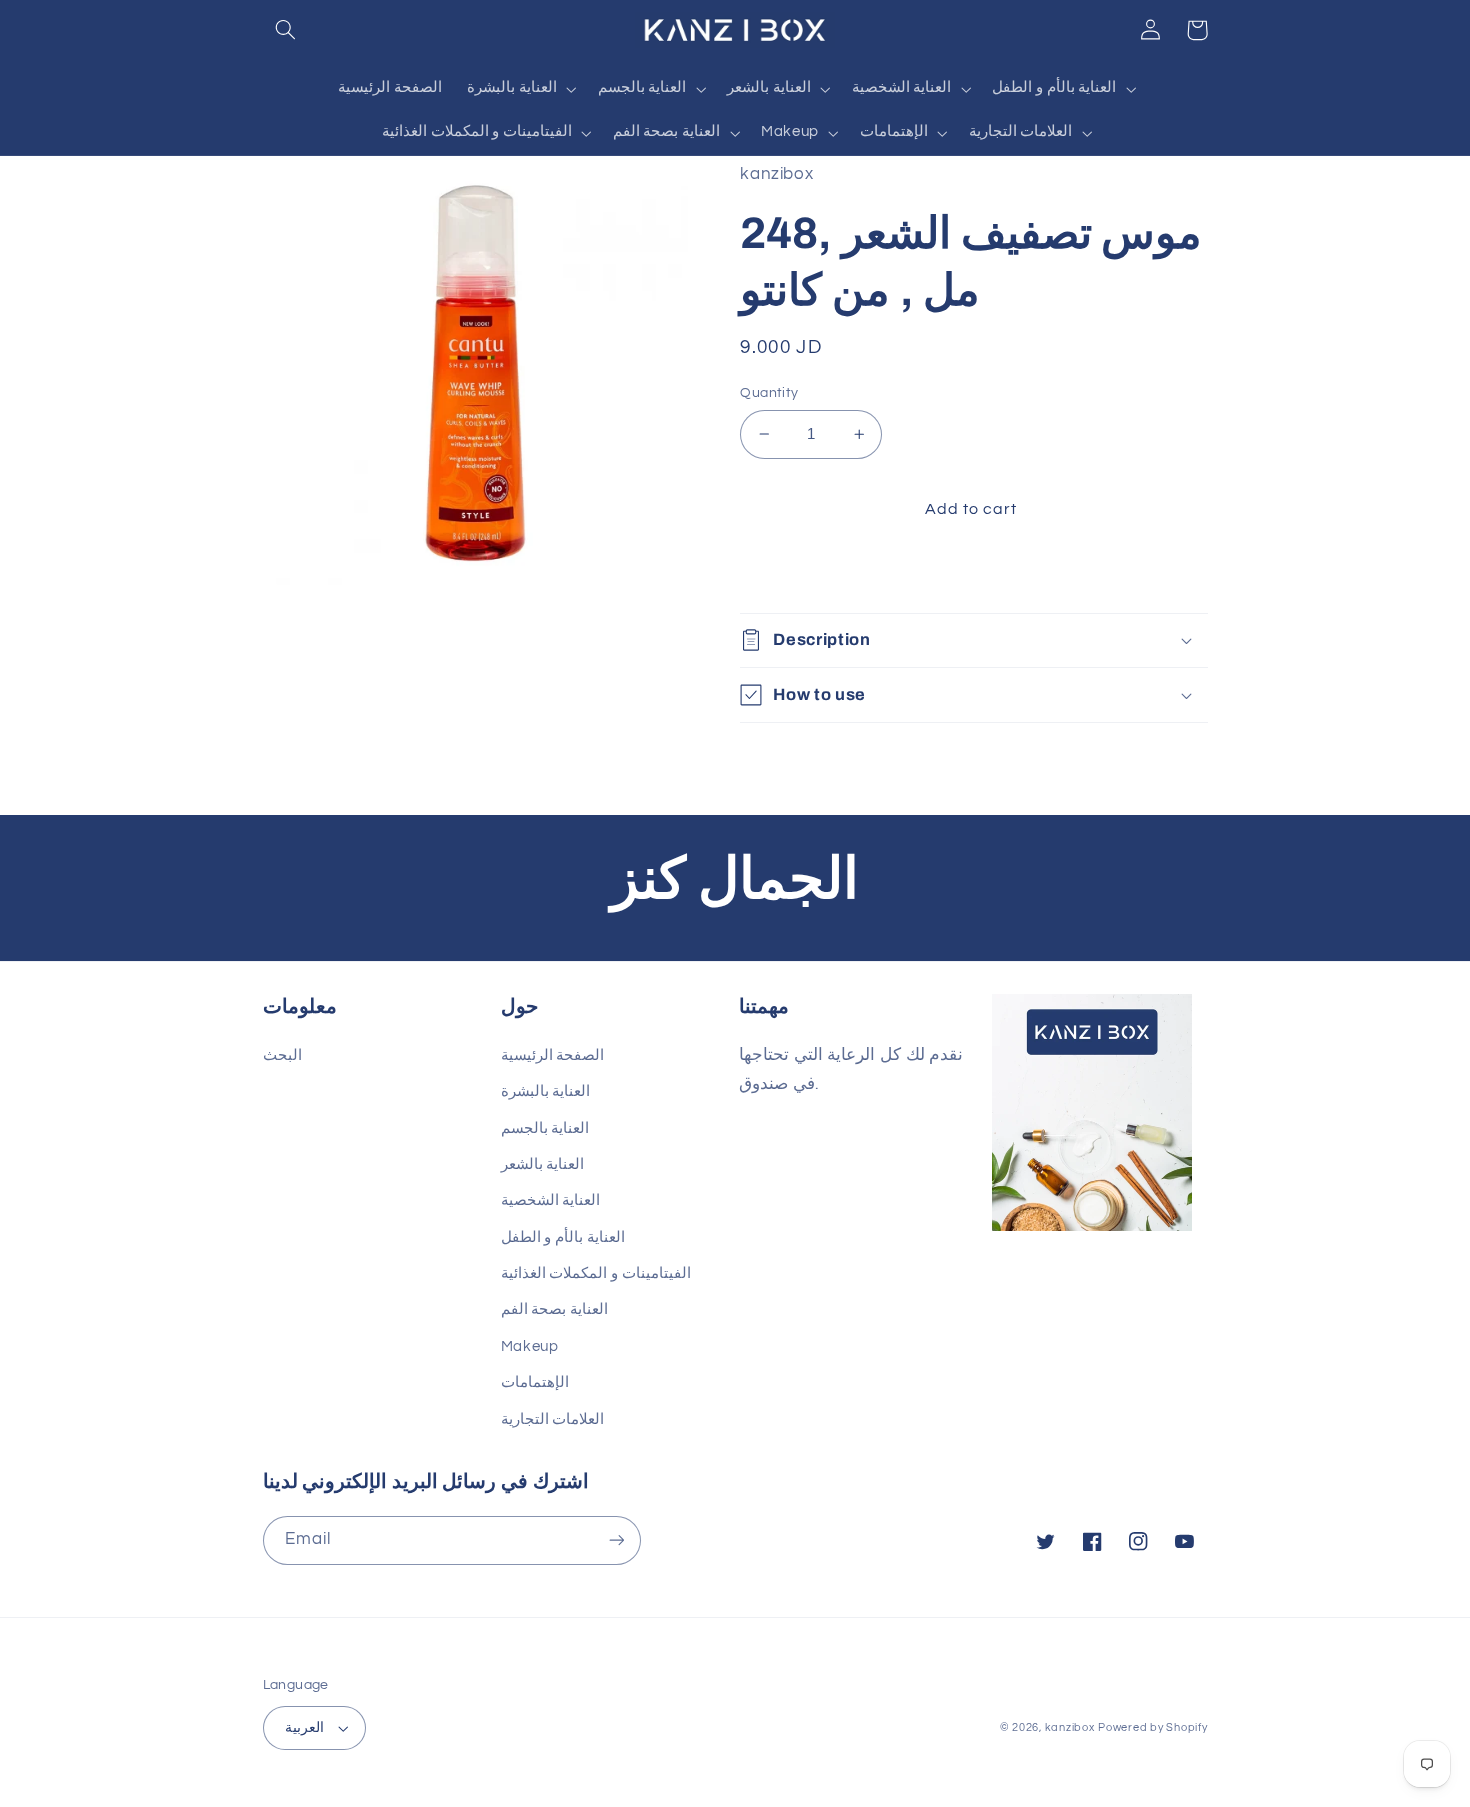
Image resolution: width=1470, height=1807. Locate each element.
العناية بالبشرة (546, 1091)
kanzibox (1070, 1727)
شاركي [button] (786, 573)
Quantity (769, 393)
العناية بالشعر (543, 1164)
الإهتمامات (535, 1382)
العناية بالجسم (545, 1128)
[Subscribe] (616, 1540)
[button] (286, 30)
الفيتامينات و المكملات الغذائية (596, 1273)
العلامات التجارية (553, 1419)
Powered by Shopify (1152, 1727)
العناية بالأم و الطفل (563, 1237)
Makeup (530, 1346)
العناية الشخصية (551, 1200)
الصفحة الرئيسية (553, 1055)
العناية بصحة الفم (554, 1309)
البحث (282, 1055)
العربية (304, 1728)
